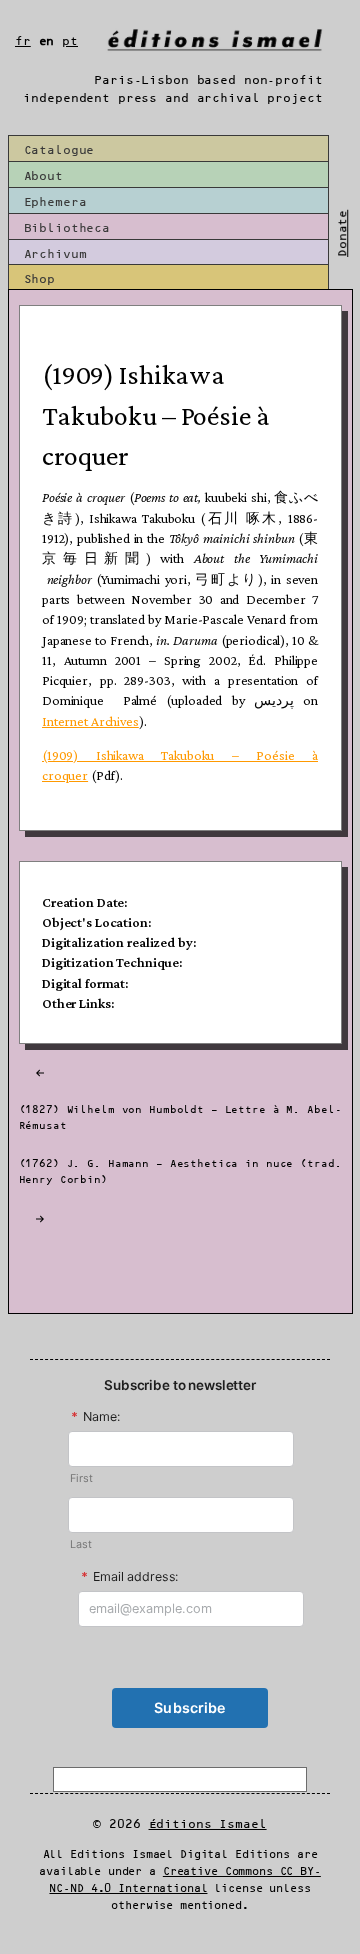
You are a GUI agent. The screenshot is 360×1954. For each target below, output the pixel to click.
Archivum (55, 254)
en (47, 41)
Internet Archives (90, 721)
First (81, 1478)
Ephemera (55, 202)
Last (80, 1544)
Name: (95, 1416)
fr (23, 41)
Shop (39, 279)
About (43, 176)
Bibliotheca (67, 228)
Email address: (130, 1576)
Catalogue (59, 150)
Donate (343, 233)
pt (70, 41)
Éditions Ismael (208, 1824)
